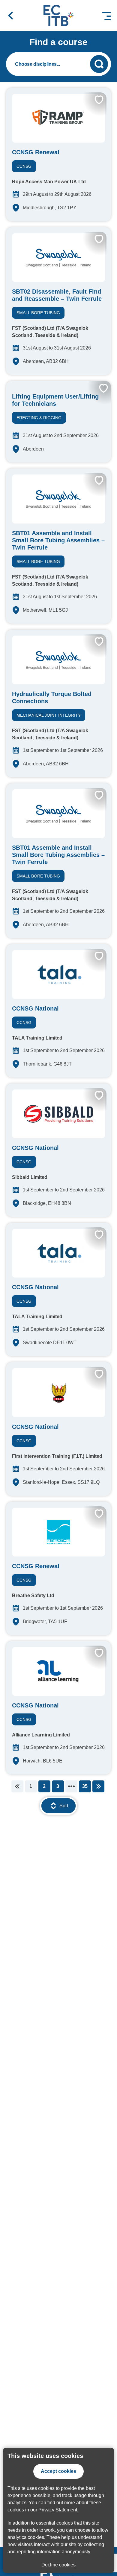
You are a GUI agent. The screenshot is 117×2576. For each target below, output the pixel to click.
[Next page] (98, 1786)
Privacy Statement (58, 2510)
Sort (64, 1806)
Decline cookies (58, 2565)
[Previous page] (17, 1786)
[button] (10, 16)
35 (85, 1786)
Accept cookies (58, 2471)
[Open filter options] (58, 64)
